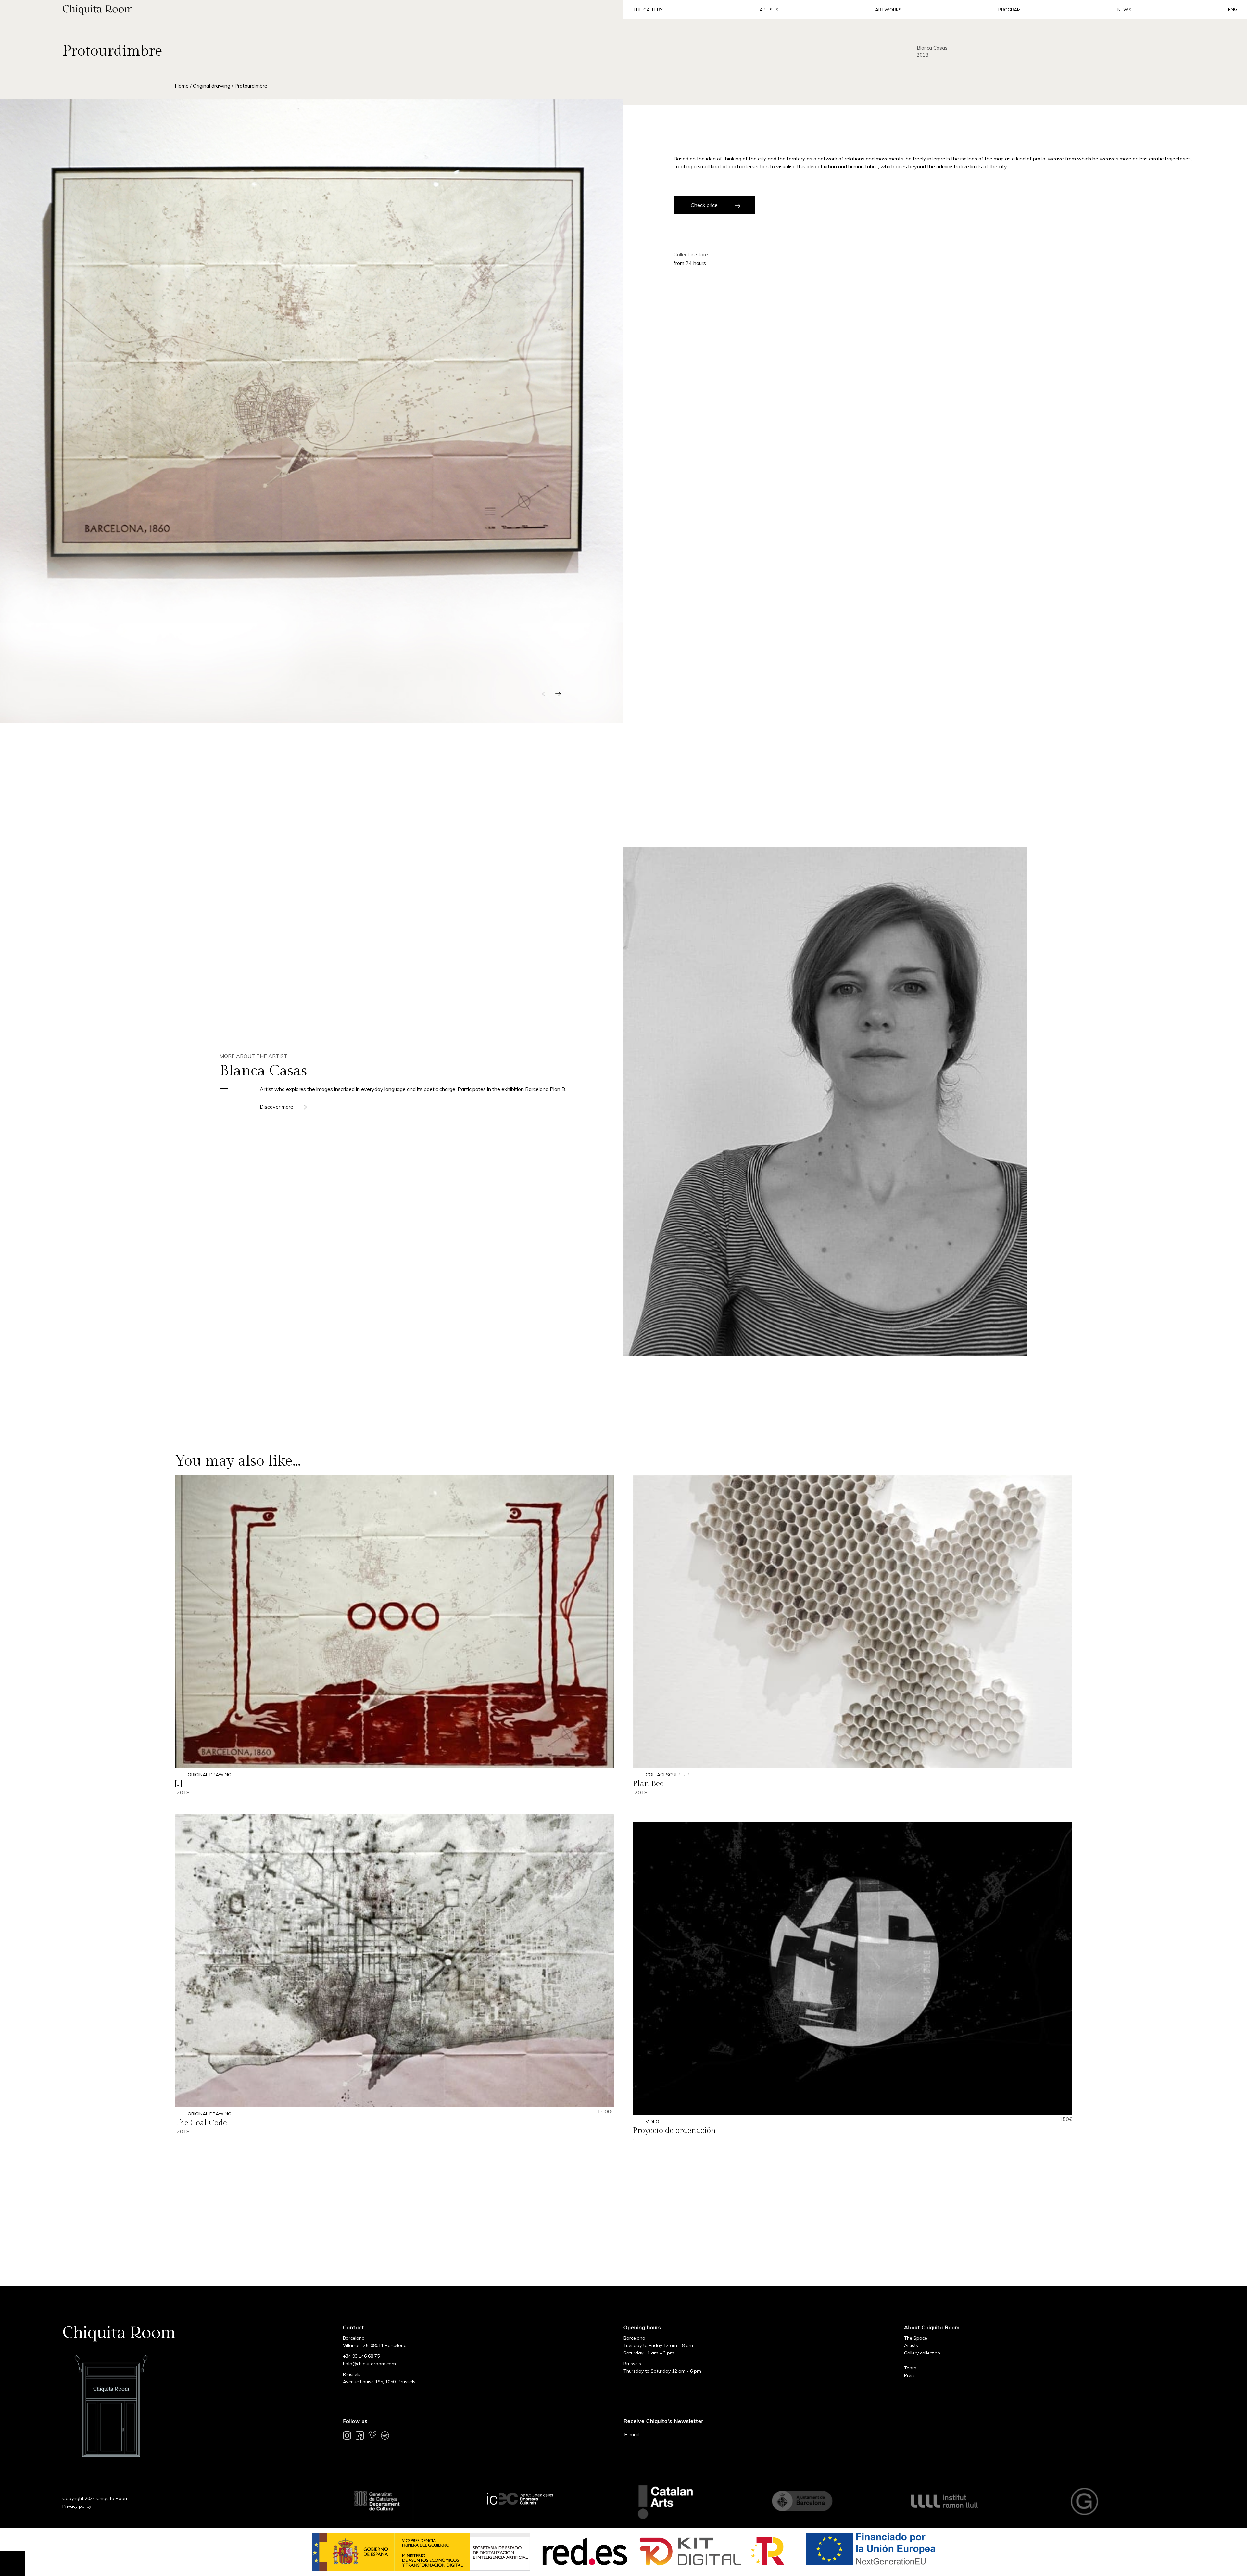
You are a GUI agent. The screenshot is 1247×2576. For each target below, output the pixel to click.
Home (182, 86)
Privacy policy (77, 2506)
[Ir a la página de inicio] (312, 9)
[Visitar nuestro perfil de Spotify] (385, 2437)
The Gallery (648, 10)
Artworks (888, 10)
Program (1009, 10)
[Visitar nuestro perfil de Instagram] (347, 2437)
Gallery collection (922, 2353)
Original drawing (212, 86)
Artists (769, 10)
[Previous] (545, 694)
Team (910, 2368)
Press (910, 2375)
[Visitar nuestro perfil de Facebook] (360, 2437)
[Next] (558, 694)
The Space (916, 2338)
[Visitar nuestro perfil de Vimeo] (372, 2437)
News (1124, 10)
